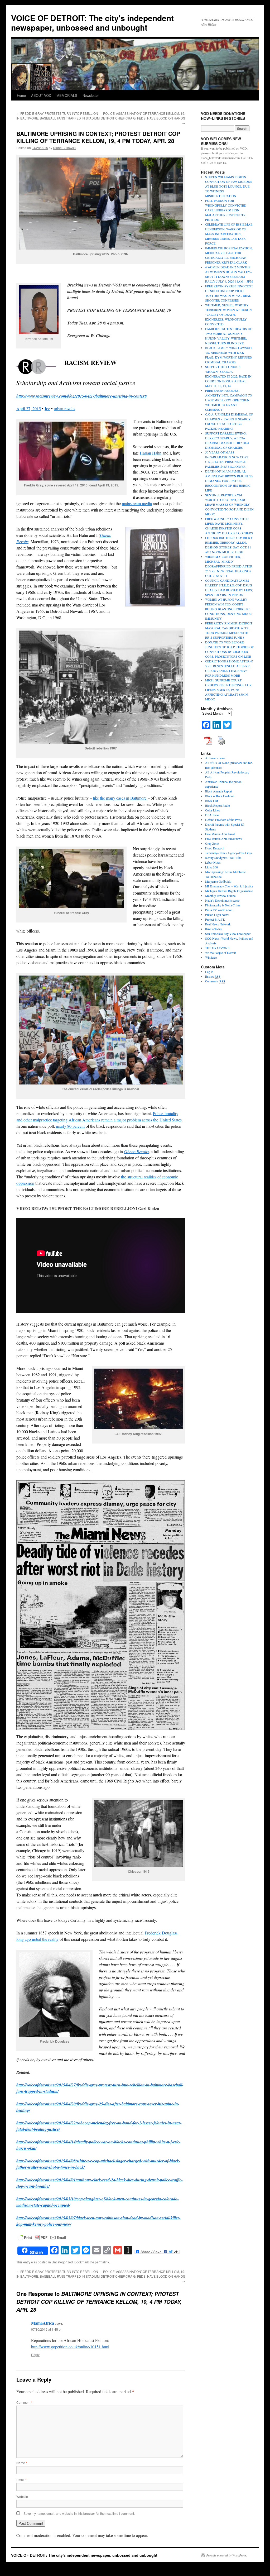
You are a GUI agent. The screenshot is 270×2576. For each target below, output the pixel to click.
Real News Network (218, 924)
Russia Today (214, 929)
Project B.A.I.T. (215, 919)
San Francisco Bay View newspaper (228, 934)
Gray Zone (212, 843)
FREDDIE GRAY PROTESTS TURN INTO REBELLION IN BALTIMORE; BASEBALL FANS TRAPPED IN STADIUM (58, 116)
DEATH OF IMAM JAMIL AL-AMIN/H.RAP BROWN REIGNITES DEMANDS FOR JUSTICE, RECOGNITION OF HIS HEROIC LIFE (229, 481)
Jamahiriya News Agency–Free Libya (229, 853)
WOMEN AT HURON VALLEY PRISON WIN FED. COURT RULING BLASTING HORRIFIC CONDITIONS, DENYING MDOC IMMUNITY (228, 609)
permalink (102, 2262)
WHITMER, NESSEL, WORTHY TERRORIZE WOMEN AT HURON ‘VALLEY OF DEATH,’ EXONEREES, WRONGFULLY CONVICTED (228, 314)
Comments (215, 981)
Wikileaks (211, 957)
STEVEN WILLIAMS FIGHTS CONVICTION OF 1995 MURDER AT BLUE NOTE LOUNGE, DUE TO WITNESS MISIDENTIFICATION (228, 186)
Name (22, 2463)
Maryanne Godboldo (218, 881)
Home (21, 95)
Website (22, 2496)
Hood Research (215, 848)
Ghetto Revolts (136, 1151)
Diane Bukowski (65, 148)
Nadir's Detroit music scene (222, 900)
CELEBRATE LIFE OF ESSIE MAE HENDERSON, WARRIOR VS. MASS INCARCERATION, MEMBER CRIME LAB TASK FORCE (229, 234)
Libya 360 (211, 867)
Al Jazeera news (215, 758)
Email (21, 2480)
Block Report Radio (218, 805)
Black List (211, 801)
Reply (35, 2355)
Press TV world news (219, 910)
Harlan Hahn (151, 453)
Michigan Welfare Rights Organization (229, 891)
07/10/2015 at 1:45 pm (47, 2329)
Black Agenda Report (219, 791)
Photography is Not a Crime (223, 905)
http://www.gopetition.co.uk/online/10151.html (70, 2347)
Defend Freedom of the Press (223, 820)
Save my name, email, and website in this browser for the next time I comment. (79, 2513)
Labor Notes (213, 862)
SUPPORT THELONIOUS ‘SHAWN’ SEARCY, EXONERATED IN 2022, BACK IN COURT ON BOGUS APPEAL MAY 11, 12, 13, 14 (228, 376)
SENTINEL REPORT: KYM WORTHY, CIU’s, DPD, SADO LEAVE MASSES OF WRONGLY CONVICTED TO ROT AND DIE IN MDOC (229, 504)
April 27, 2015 (29, 408)
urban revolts (64, 408)
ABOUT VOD (41, 95)
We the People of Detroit (220, 953)
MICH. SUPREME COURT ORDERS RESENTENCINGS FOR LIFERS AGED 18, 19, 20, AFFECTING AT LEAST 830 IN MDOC (228, 690)
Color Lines (213, 810)
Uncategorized (62, 2262)
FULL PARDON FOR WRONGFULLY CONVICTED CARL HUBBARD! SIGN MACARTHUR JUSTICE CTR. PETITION (226, 210)
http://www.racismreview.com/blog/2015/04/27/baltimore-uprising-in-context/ (82, 396)
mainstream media (137, 503)
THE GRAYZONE (217, 948)
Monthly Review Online (220, 896)
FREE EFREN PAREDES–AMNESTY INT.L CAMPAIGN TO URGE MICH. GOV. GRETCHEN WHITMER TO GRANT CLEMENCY (229, 400)
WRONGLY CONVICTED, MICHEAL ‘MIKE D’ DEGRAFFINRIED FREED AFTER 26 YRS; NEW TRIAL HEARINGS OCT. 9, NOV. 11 (229, 566)
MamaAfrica (43, 2323)
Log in (209, 972)
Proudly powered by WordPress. (227, 2555)
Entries (213, 976)
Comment (24, 2402)
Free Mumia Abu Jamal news (224, 839)
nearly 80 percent (70, 1126)
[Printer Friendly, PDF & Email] (42, 2237)
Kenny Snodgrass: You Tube (223, 858)
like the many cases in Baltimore (120, 798)
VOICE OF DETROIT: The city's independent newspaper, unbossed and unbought (92, 23)
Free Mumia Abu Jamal (220, 834)
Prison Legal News (217, 915)
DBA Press (212, 815)
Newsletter (91, 95)
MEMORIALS (67, 95)
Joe (47, 408)
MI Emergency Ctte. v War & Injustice (229, 886)
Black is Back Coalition (220, 796)
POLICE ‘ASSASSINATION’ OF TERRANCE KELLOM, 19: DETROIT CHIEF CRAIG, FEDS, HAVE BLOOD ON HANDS (143, 118)
